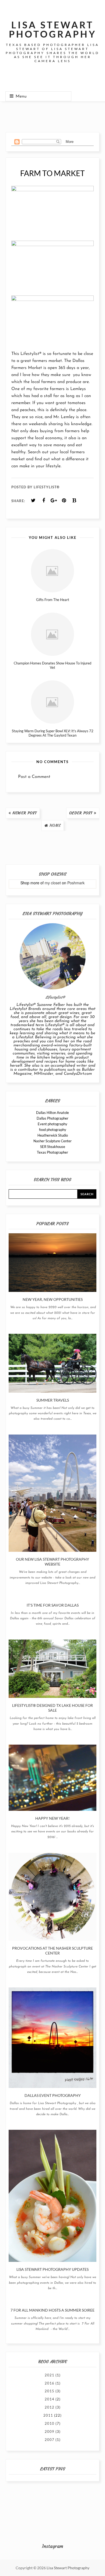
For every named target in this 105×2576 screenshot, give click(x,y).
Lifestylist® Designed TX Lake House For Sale (52, 1708)
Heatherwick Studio (53, 1135)
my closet (53, 883)
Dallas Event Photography (53, 2095)
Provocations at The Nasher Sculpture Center (52, 1951)
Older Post (81, 813)
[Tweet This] (33, 501)
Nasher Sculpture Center (52, 1141)
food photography (53, 1130)
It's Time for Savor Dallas (53, 1605)
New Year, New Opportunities (53, 1299)
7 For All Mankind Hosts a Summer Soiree (52, 2310)
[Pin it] (64, 501)
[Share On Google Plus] (54, 501)
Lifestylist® (31, 354)
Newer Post (25, 813)
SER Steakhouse (53, 1147)
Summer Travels (53, 1400)
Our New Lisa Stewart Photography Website (52, 1562)
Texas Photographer (52, 1152)
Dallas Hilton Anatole (52, 1113)
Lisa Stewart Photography (68, 2568)
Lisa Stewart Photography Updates (52, 2269)
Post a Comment (34, 777)
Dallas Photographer (52, 1118)
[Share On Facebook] (44, 501)
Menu (21, 96)
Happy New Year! (52, 1818)
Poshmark (76, 883)
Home (55, 825)
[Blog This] (74, 501)
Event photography (52, 1124)
